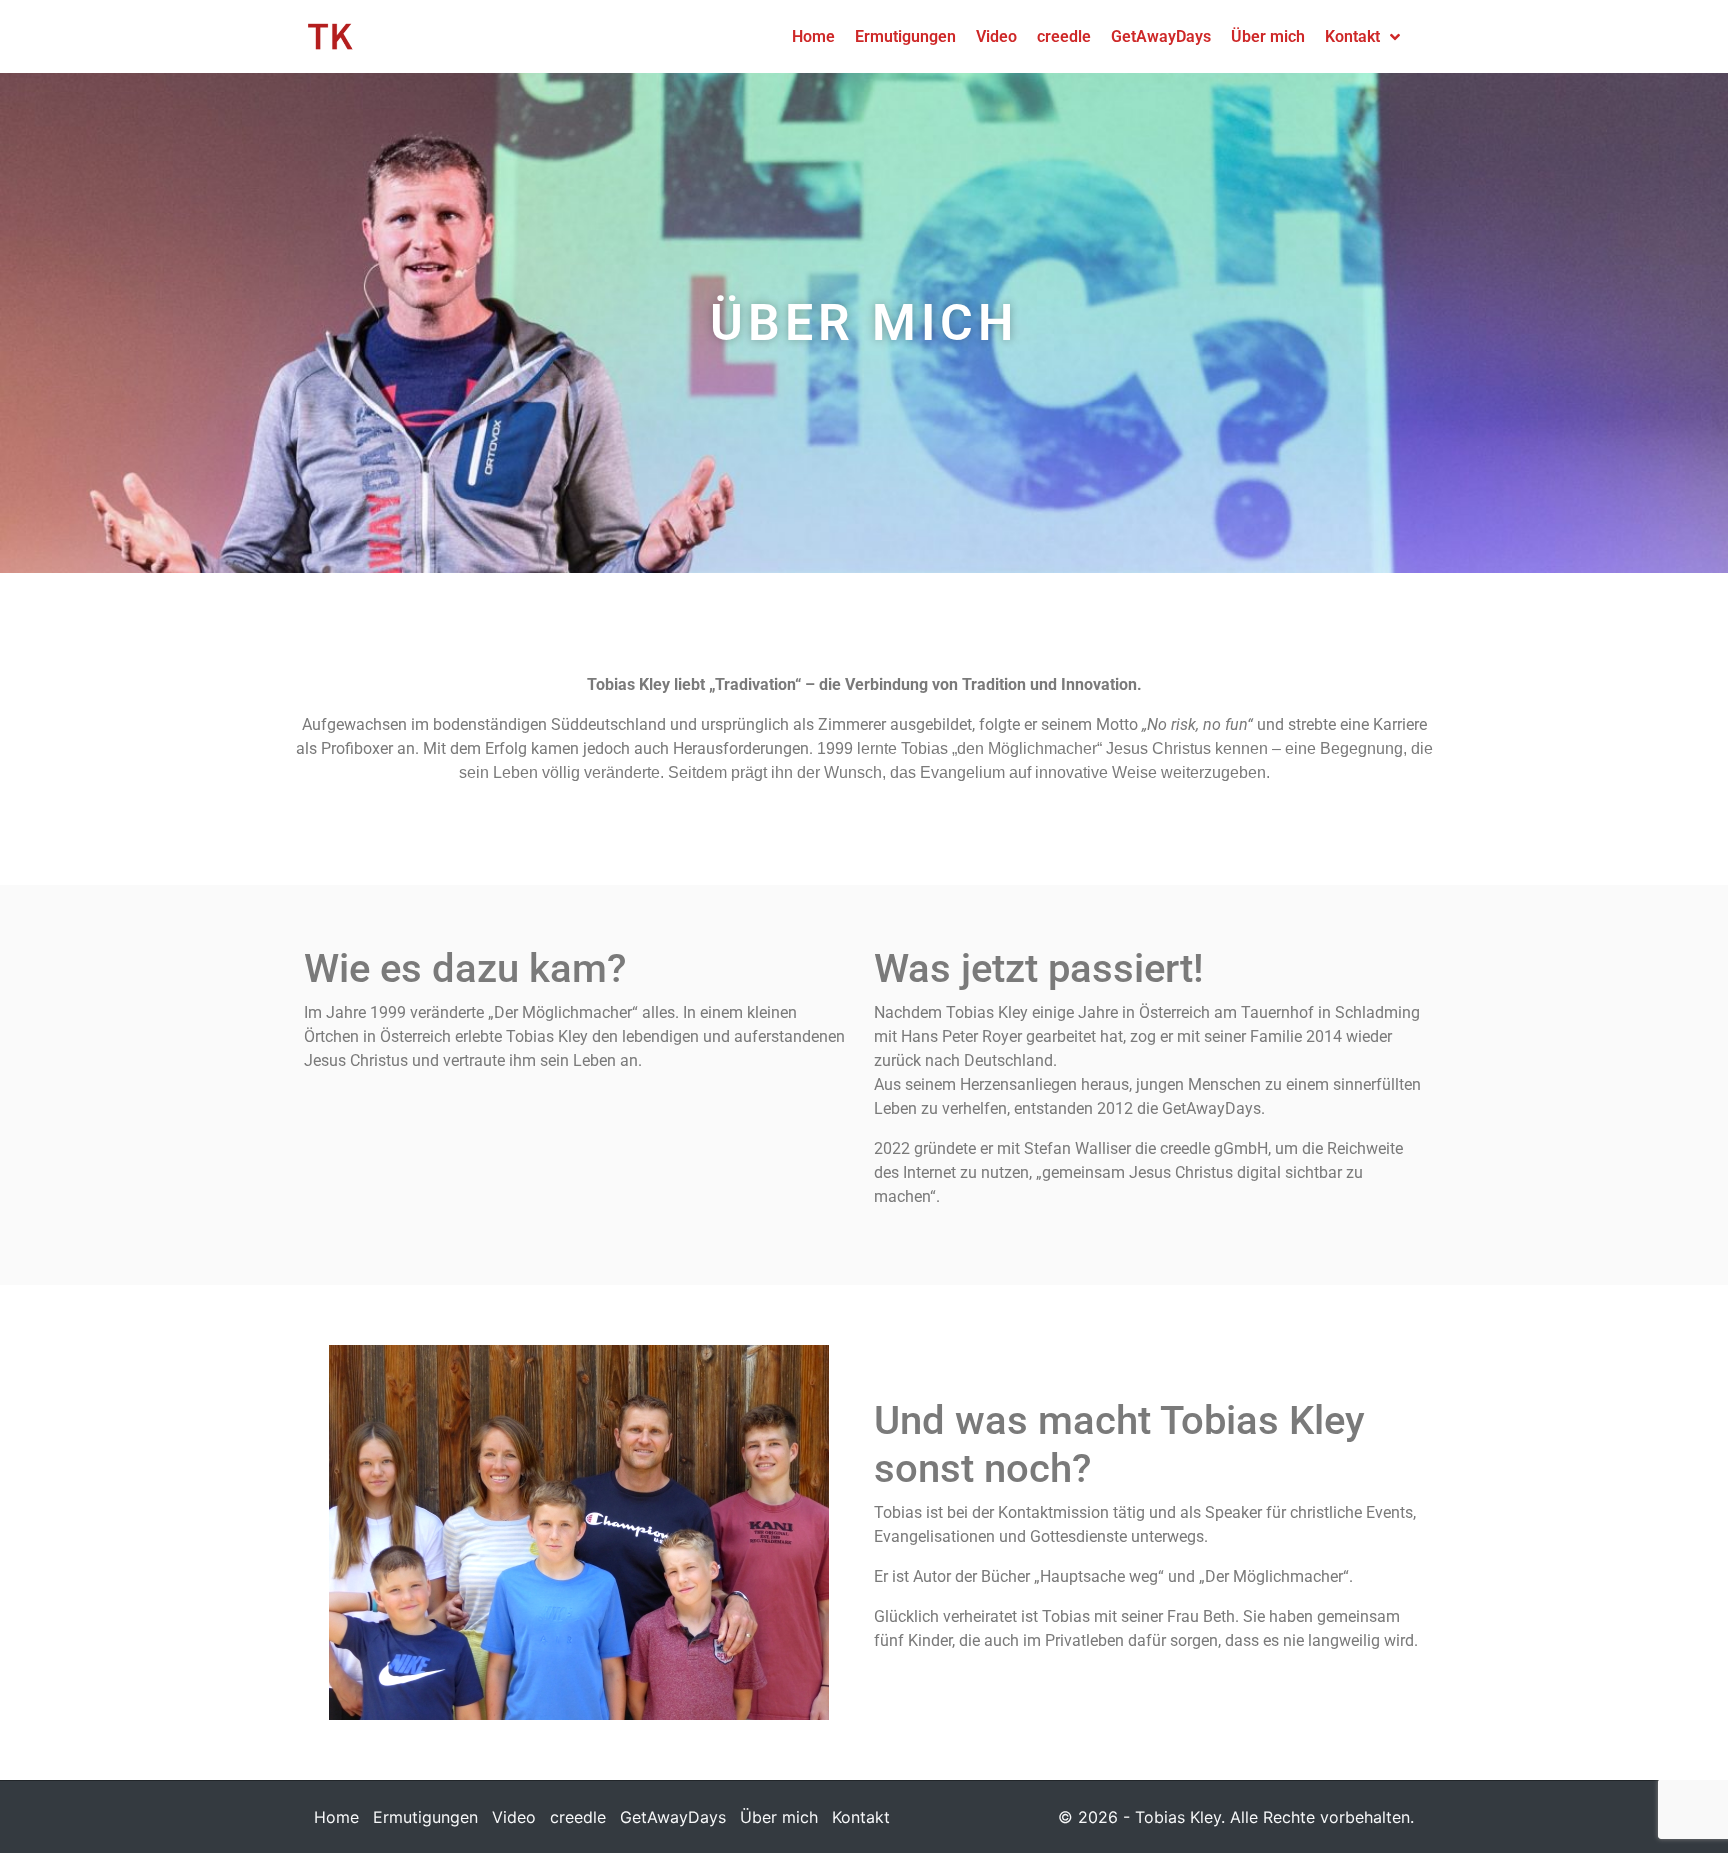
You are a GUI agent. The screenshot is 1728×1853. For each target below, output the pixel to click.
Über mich (779, 1817)
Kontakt (861, 1817)
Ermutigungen (425, 1817)
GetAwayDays (673, 1817)
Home (336, 1817)
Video (514, 1817)
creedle (578, 1817)
